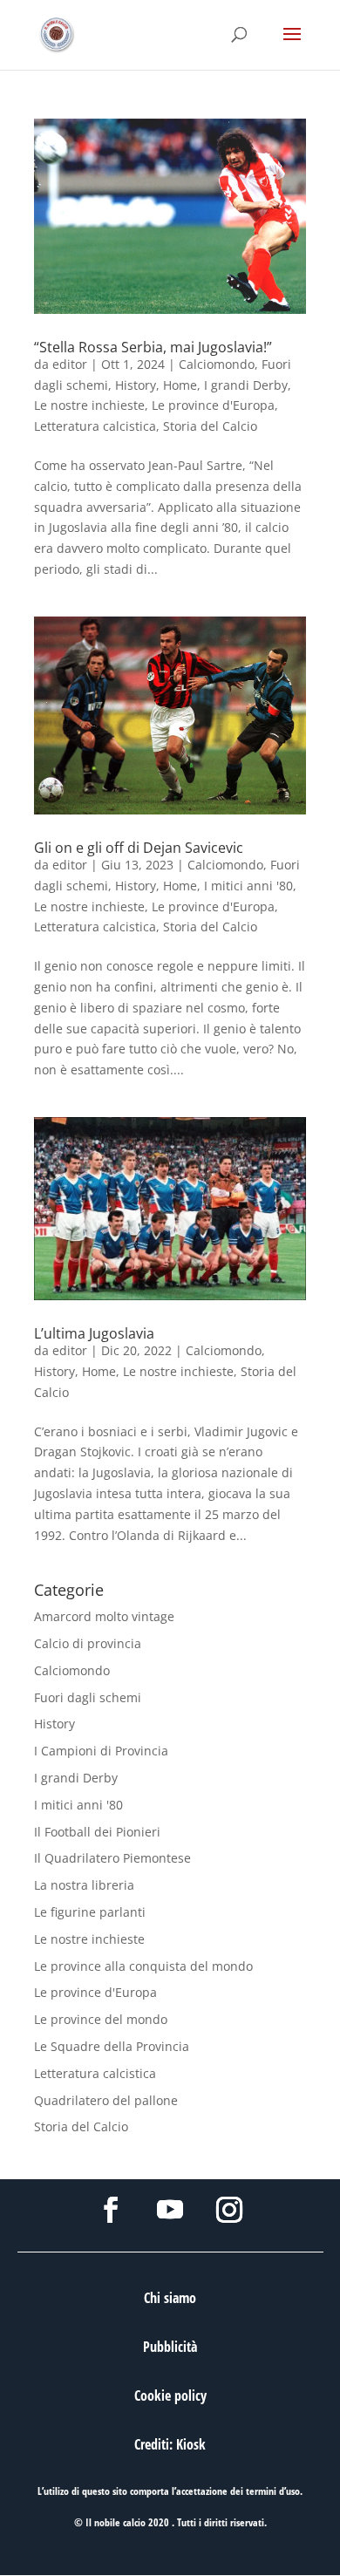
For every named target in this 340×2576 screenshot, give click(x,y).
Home (180, 385)
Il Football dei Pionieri (97, 1832)
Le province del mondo (101, 2019)
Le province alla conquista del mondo (143, 1966)
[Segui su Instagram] (229, 2210)
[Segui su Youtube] (170, 2210)
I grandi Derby (246, 385)
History (136, 385)
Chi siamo (170, 2298)
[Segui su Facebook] (111, 2210)
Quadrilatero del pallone (106, 2100)
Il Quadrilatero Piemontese (112, 1858)
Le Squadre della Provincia (112, 2046)
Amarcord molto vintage (104, 1616)
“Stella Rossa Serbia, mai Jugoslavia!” (153, 347)
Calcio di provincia (88, 1643)
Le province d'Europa (213, 405)
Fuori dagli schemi (88, 1697)
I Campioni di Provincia (101, 1751)
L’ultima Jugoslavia (94, 1333)
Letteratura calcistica (95, 426)
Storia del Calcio (210, 426)
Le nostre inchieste (89, 405)
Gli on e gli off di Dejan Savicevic (139, 848)
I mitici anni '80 (248, 886)
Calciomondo (217, 364)
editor (70, 364)
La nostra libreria (84, 1885)
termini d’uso (273, 2491)
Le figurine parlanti (90, 1912)
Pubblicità (170, 2347)
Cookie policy (170, 2395)
